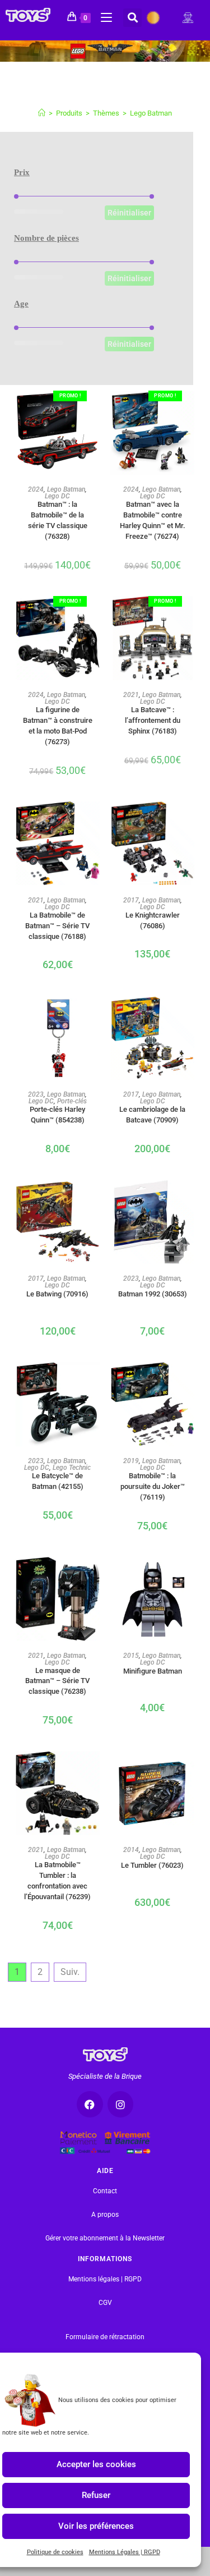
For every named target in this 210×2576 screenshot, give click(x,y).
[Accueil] (42, 113)
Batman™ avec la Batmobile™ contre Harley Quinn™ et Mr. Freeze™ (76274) (153, 509)
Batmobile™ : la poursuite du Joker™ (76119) (153, 1480)
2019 (131, 1461)
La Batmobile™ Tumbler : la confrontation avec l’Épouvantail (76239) (57, 1869)
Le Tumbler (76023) (152, 1865)
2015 (131, 1656)
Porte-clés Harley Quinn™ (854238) (57, 1114)
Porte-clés (72, 1101)
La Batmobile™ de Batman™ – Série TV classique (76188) (57, 920)
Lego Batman (151, 113)
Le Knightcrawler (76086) (153, 920)
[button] (132, 18)
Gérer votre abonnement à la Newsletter (105, 2238)
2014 (131, 1850)
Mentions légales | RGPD (105, 2279)
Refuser (96, 2495)
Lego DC (57, 496)
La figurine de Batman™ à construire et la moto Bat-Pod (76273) (58, 714)
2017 (131, 900)
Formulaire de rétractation (105, 2337)
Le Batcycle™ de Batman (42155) (58, 1480)
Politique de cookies (55, 2552)
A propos (105, 2215)
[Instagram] (121, 2104)
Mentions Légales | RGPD (125, 2552)
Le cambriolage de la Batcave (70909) (152, 1114)
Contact (105, 2191)
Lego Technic (72, 1468)
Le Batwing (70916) (57, 1294)
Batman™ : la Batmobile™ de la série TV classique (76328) (58, 509)
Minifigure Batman (153, 1671)
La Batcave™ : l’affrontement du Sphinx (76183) (153, 714)
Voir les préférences (96, 2526)
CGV (105, 2303)
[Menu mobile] (102, 16)
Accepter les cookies (96, 2464)
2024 (36, 489)
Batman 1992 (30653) (153, 1294)
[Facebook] (90, 2104)
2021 (131, 695)
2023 (36, 1094)
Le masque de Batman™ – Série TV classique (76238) (57, 1675)
